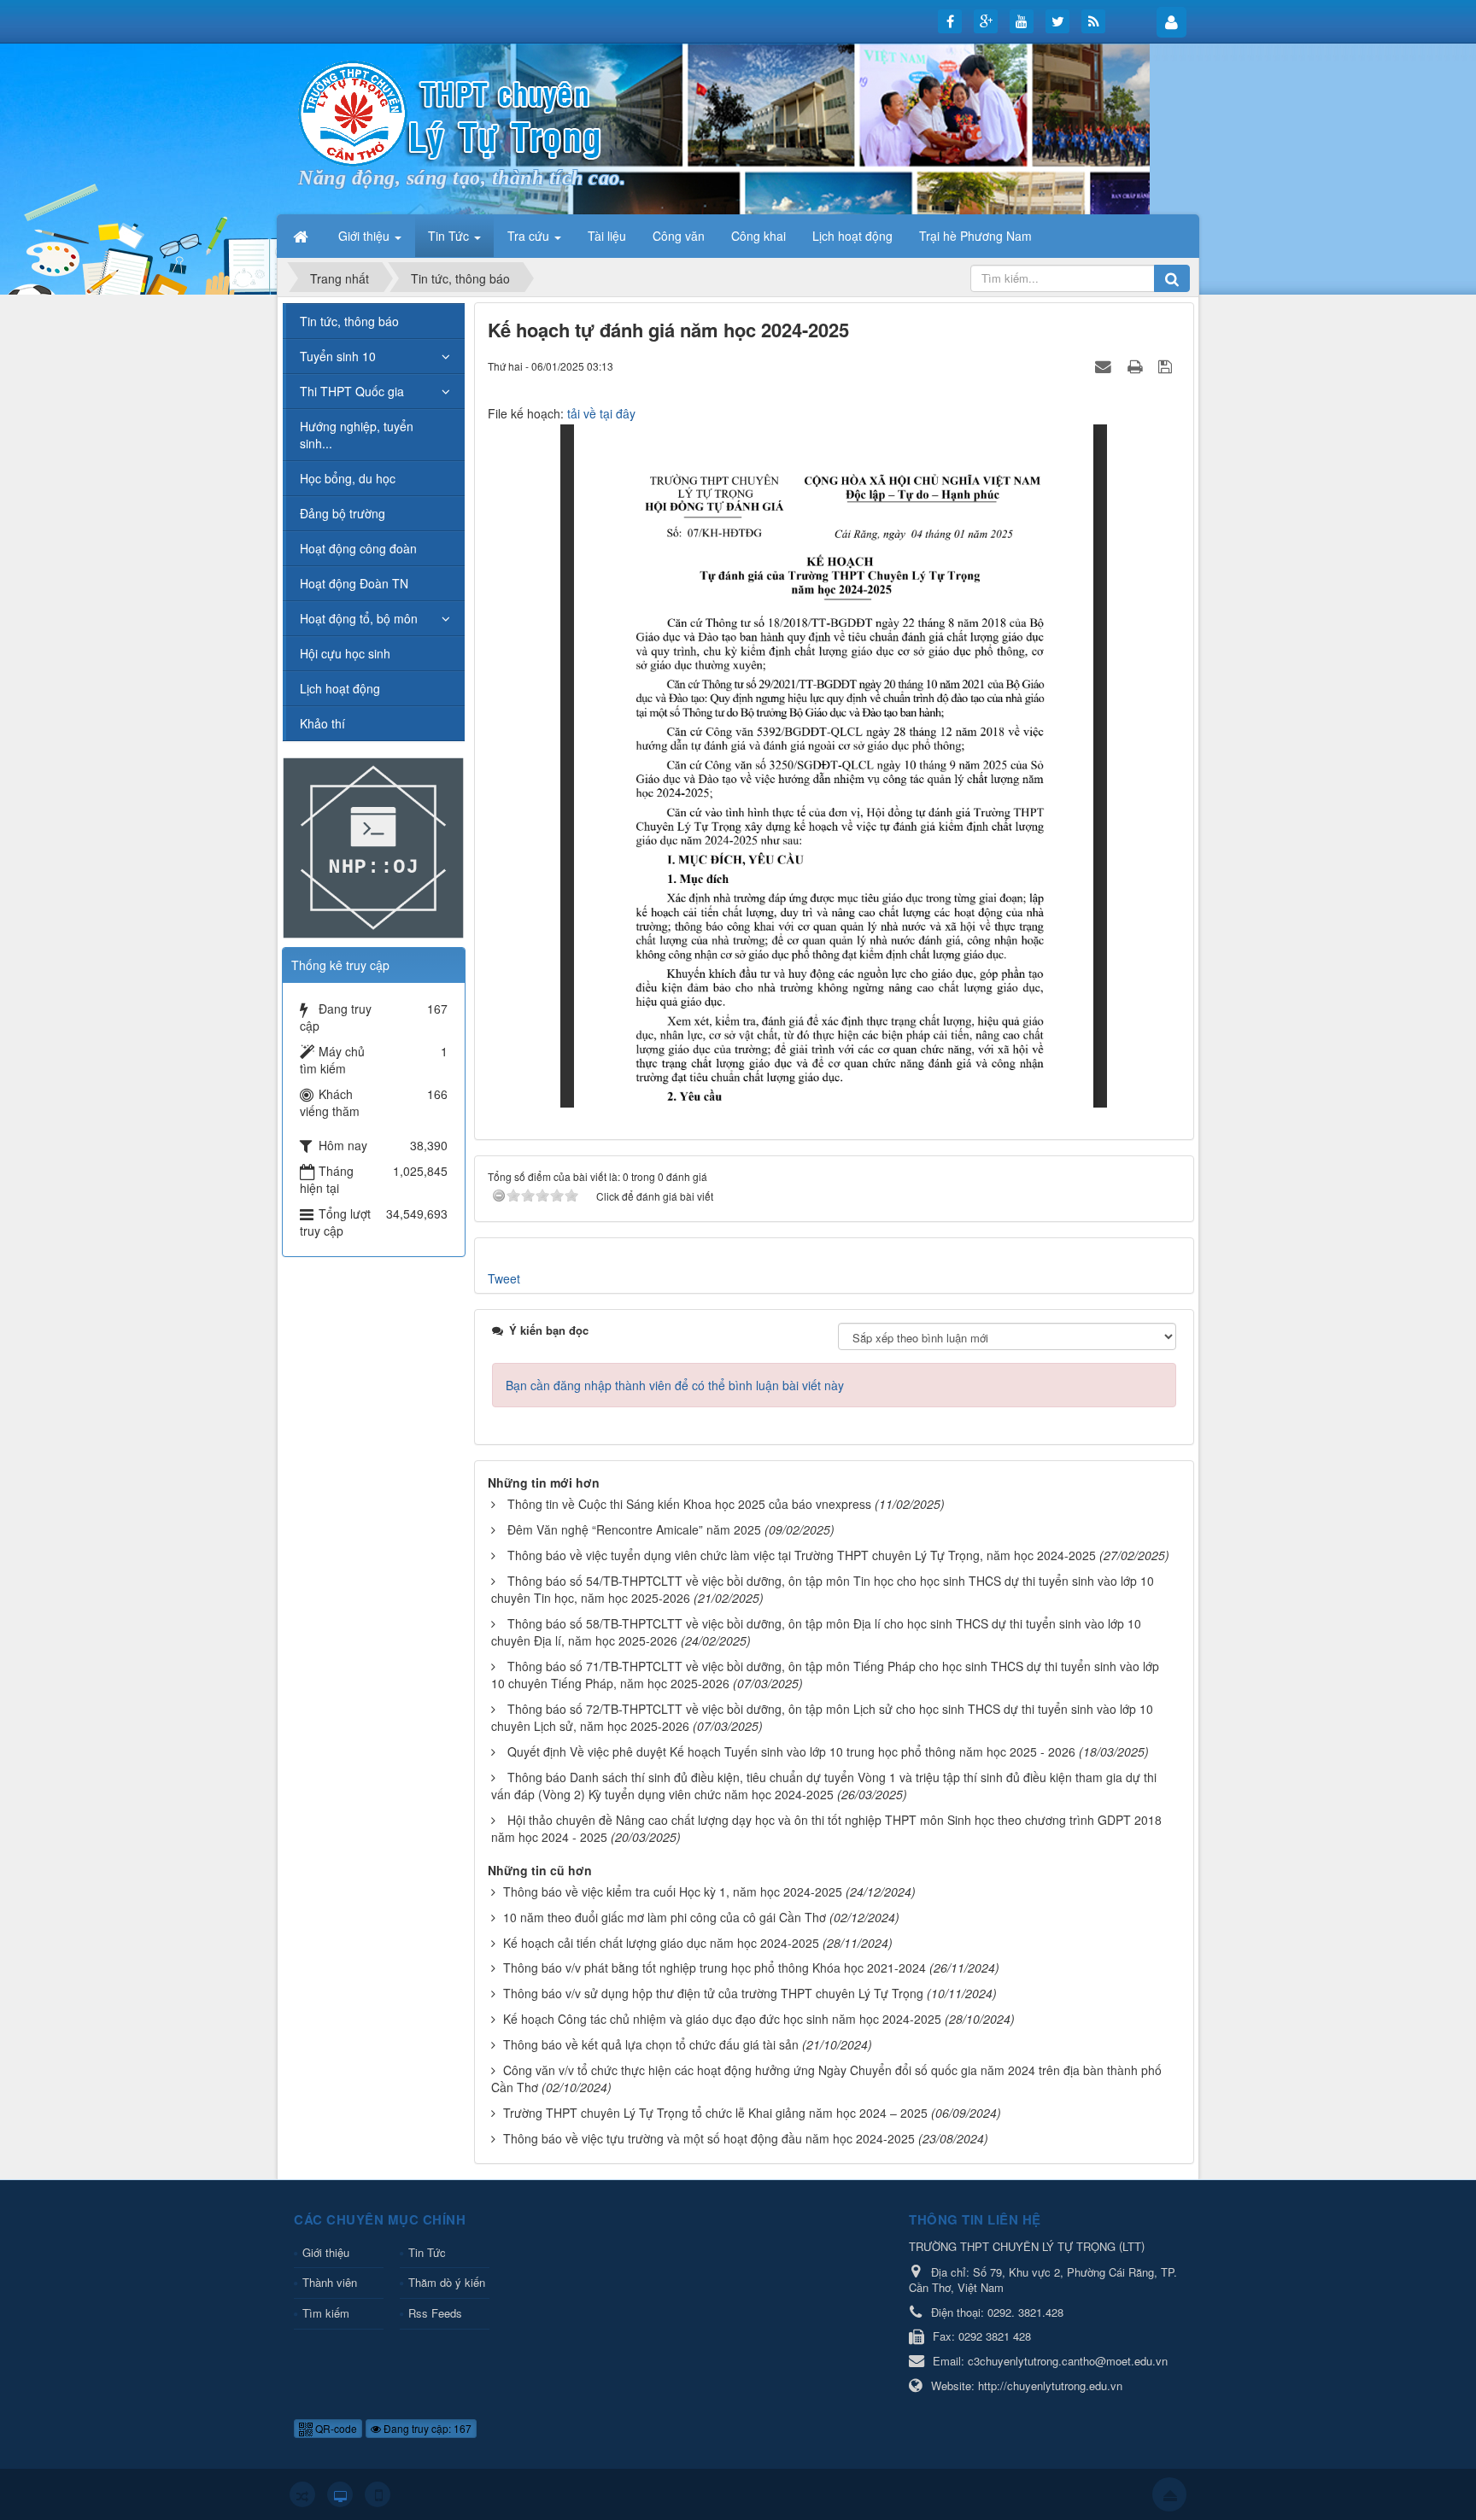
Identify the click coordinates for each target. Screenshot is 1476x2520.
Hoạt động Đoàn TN (354, 583)
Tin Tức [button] (450, 236)
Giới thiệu (326, 2252)
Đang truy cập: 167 (426, 2428)
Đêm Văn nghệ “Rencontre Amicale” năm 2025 (634, 1529)
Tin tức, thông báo (349, 321)
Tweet (504, 1278)
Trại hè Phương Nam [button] (975, 236)
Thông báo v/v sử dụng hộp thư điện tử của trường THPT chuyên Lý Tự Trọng (713, 1993)
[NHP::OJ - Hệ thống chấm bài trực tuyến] (373, 846)
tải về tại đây (601, 413)
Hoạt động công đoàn (358, 548)
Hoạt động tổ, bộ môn (359, 618)
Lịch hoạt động (340, 688)
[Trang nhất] (302, 236)
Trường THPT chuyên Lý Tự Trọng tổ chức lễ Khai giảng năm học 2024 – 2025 (715, 2113)
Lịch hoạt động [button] (852, 236)
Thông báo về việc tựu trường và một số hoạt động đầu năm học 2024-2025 (709, 2138)
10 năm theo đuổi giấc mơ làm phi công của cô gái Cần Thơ (665, 1917)
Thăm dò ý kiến (447, 2282)
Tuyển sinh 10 (338, 356)
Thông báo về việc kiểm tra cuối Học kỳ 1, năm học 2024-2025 (673, 1891)
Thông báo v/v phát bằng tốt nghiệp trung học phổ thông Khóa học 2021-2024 (715, 1967)
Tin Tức (427, 2252)
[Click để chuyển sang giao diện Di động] (378, 2494)
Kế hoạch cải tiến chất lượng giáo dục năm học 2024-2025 (661, 1943)
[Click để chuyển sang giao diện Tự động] (302, 2494)
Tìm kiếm (326, 2313)
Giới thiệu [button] (366, 236)
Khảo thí (322, 723)
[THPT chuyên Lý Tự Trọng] (452, 112)
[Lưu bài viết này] (1167, 365)
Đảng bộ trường (343, 513)
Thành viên (330, 2282)
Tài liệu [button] (607, 236)
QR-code (335, 2428)
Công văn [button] (679, 236)
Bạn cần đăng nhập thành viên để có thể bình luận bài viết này (675, 1385)
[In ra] (1137, 365)
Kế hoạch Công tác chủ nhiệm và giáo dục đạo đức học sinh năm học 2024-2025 (722, 2019)
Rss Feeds (435, 2313)
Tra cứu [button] (530, 236)
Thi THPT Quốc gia (352, 391)
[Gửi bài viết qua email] (1105, 365)
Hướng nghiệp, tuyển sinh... (357, 435)
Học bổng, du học (348, 478)
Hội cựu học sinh (345, 653)
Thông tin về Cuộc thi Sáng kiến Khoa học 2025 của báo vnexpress (689, 1504)
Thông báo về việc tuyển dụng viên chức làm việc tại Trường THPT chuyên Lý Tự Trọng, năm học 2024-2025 (802, 1555)
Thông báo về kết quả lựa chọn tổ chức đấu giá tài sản (651, 2044)
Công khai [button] (758, 236)
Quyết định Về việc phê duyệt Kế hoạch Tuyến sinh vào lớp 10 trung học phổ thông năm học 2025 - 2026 (791, 1751)
